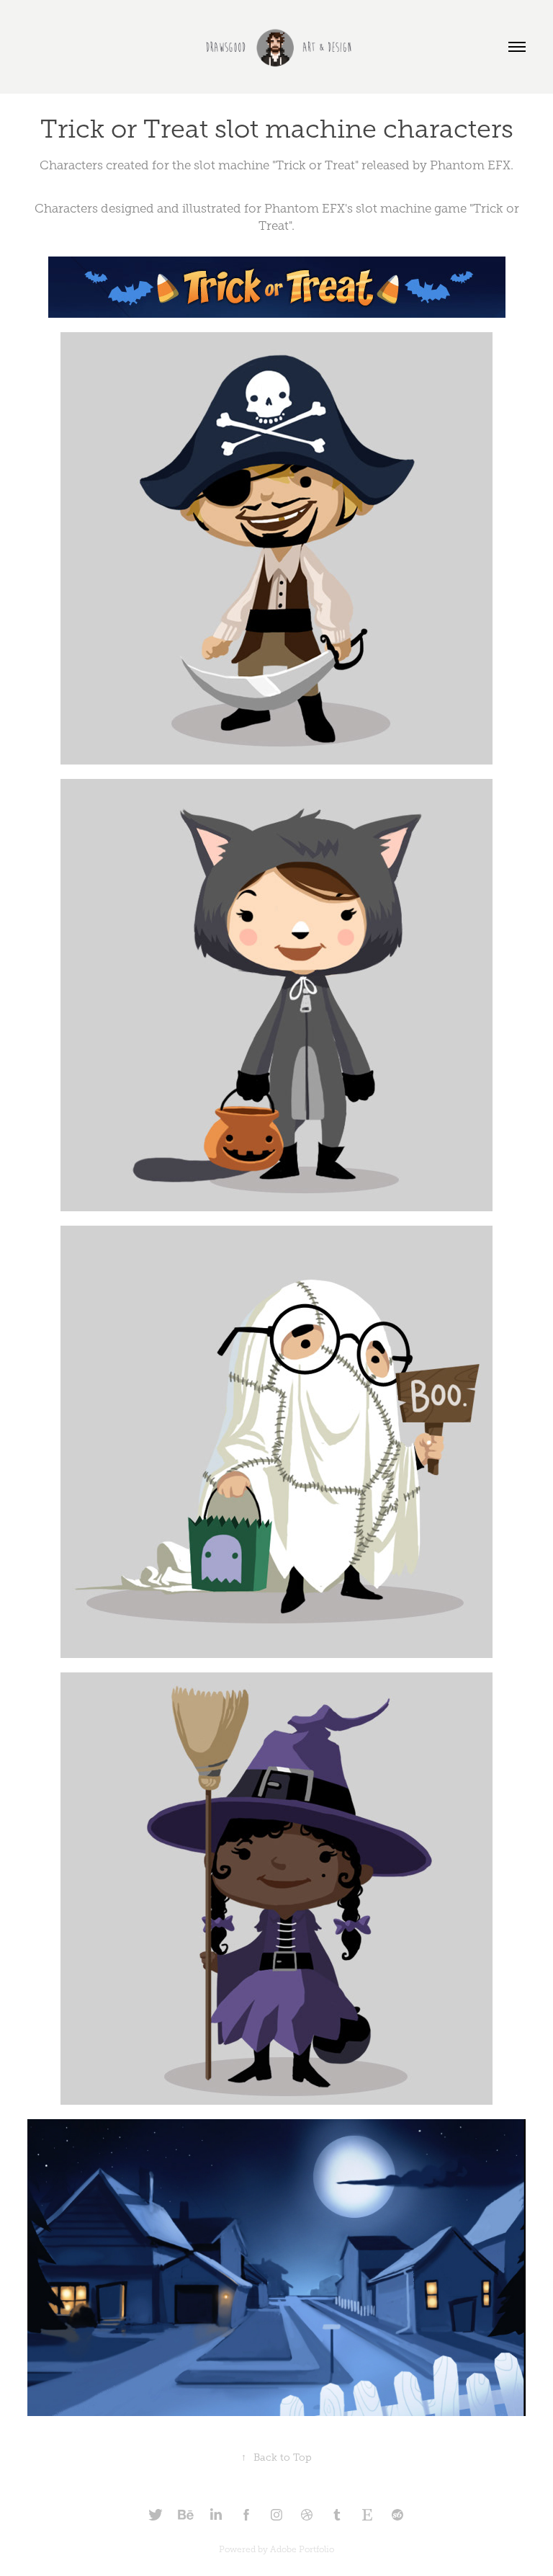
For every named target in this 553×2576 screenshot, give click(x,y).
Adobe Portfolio (302, 2549)
